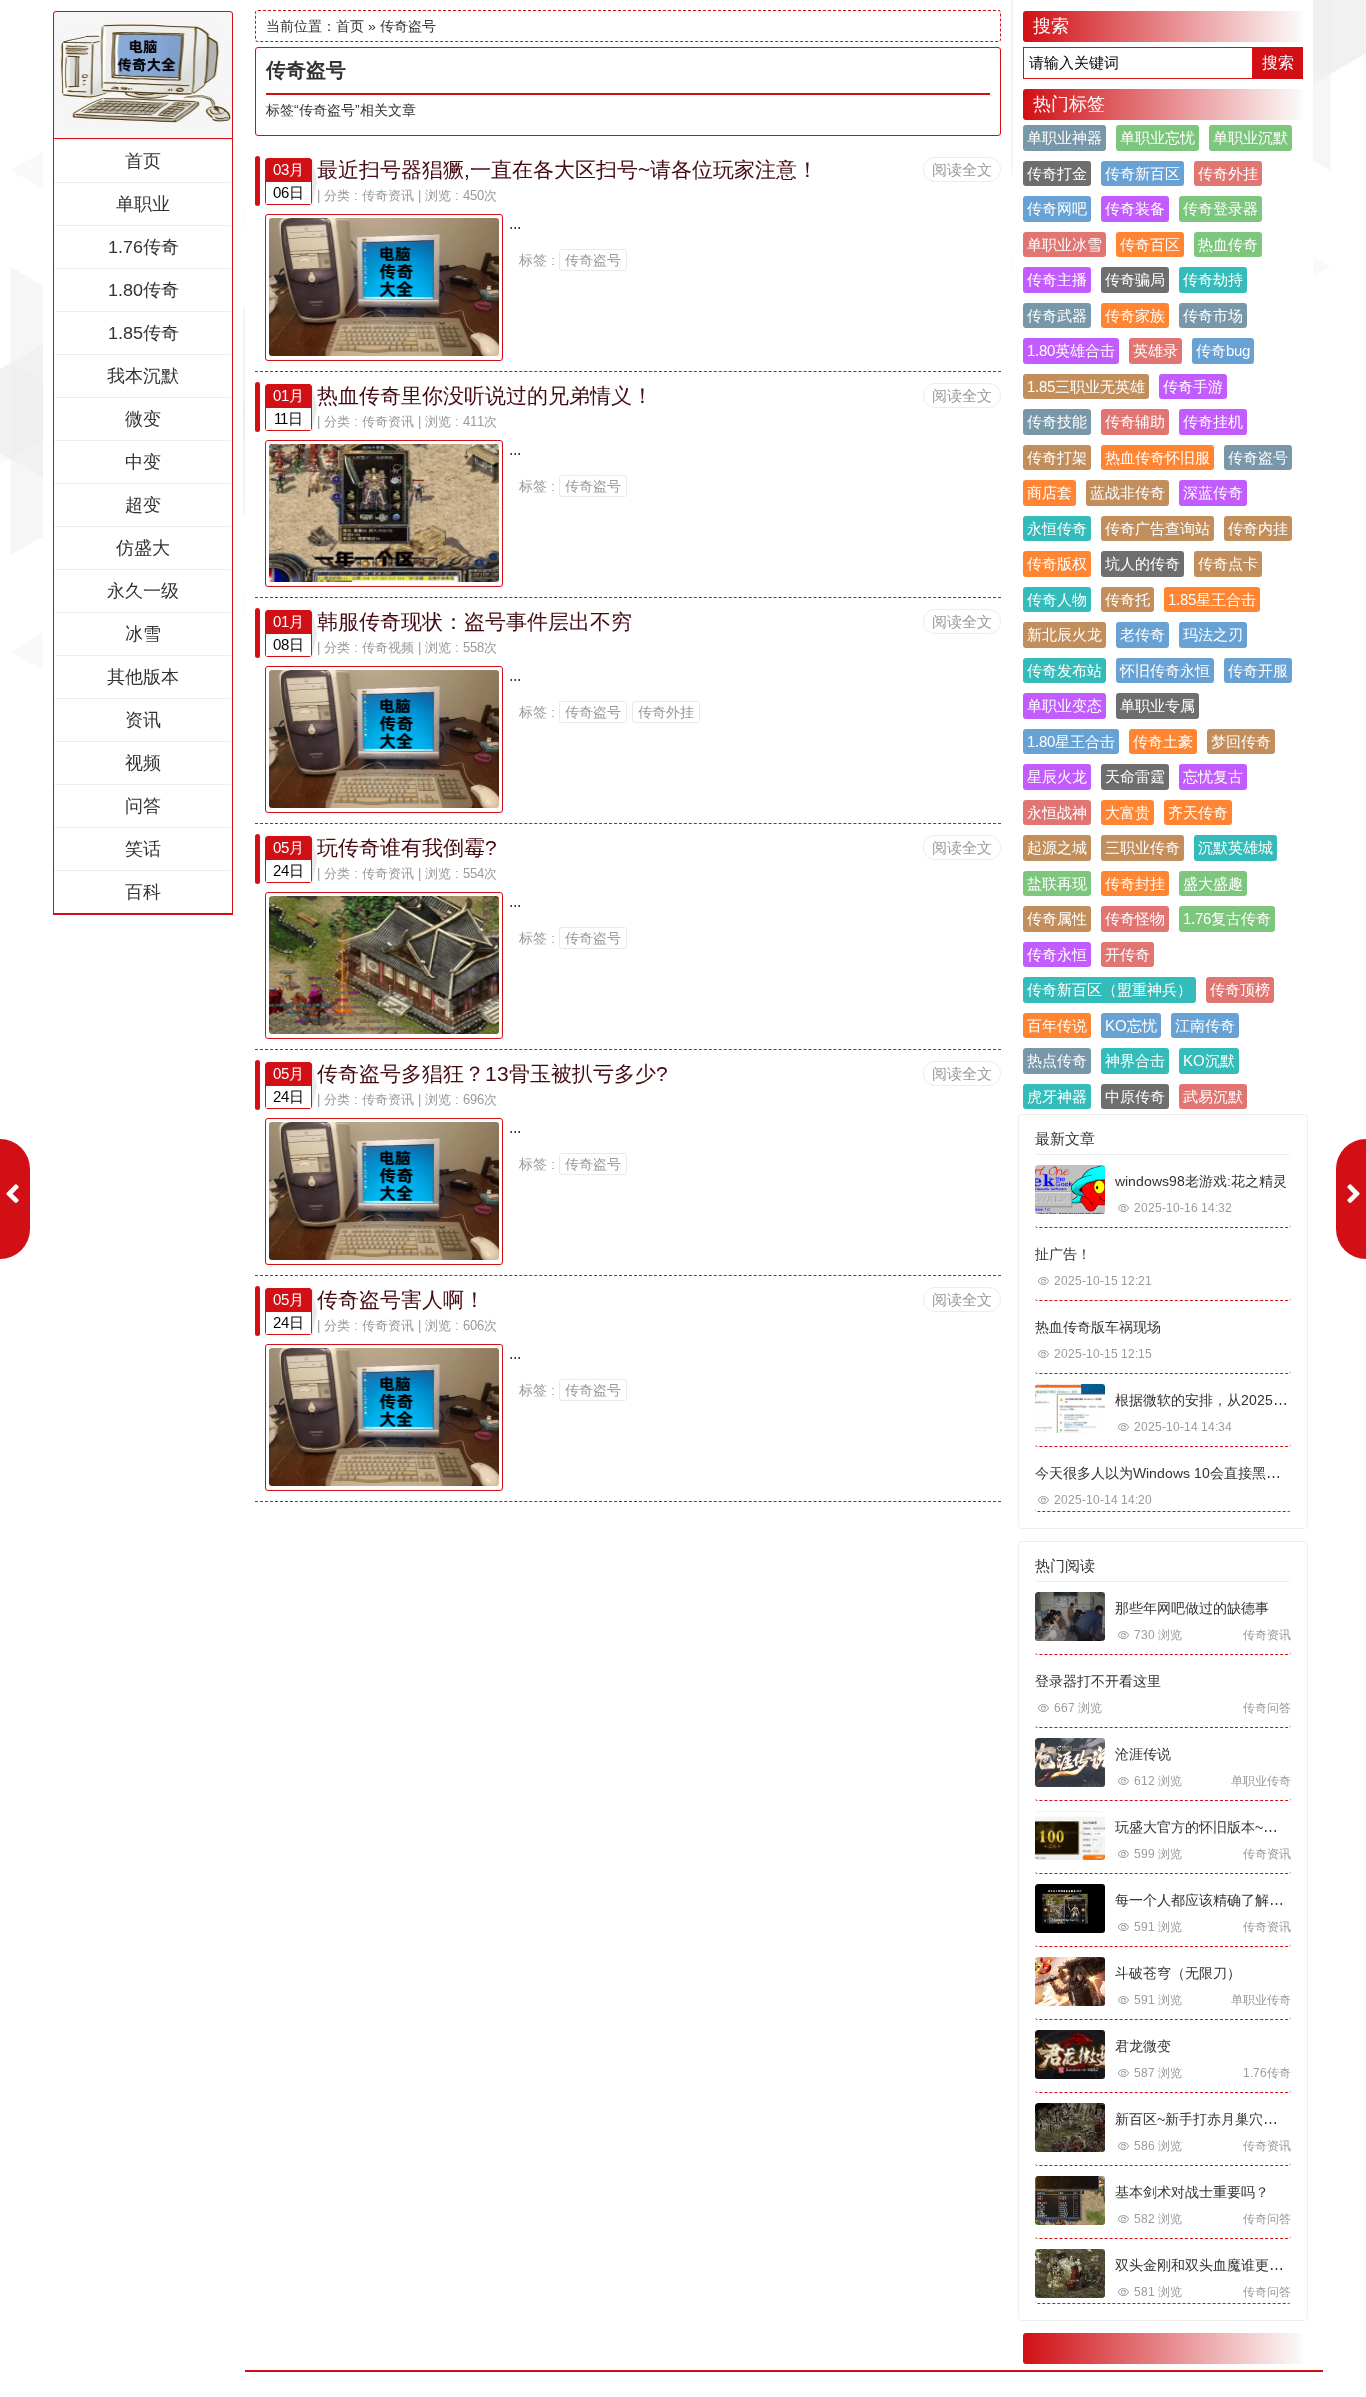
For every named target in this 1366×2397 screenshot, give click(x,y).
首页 (143, 161)
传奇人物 (1057, 599)
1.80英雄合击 (1071, 350)
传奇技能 (1057, 421)
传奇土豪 (1163, 741)
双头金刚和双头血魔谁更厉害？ (1213, 2265)
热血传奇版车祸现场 (1098, 1327)
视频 (143, 763)
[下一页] (1351, 1199)
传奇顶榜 (1240, 989)
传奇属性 (1057, 918)
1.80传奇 (143, 290)
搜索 (1278, 62)
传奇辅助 (1135, 421)
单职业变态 (1064, 705)
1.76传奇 (143, 247)
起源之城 (1057, 847)
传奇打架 (1057, 457)
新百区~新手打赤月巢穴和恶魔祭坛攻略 (1238, 2119)
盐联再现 (1057, 883)
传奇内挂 (1258, 528)
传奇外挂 (666, 712)
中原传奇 (1135, 1096)
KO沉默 (1209, 1060)
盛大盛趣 (1213, 883)
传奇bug (1223, 350)
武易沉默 (1213, 1096)
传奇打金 (1057, 173)
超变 (143, 505)
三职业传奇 (1142, 847)
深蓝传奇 (1213, 492)
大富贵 (1127, 812)
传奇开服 (1258, 670)
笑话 (143, 849)
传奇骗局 (1135, 279)
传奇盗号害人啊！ (401, 1299)
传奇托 (1127, 599)
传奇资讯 (388, 195)
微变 (143, 419)
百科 (143, 892)
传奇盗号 (593, 260)
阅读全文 (962, 169)
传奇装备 (1135, 208)
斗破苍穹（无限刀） (1178, 1973)
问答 (143, 806)
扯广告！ (1063, 1254)
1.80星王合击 (1071, 741)
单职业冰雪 (1064, 244)
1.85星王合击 (1212, 599)
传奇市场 (1213, 315)
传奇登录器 (1220, 208)
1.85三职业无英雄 (1086, 386)
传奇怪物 (1135, 918)
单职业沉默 (1250, 137)
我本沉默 (143, 376)
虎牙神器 (1057, 1096)
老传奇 (1142, 634)
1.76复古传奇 (1227, 918)
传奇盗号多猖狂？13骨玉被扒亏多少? (492, 1073)
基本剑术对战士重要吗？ (1192, 2192)
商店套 (1049, 492)
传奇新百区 (1142, 173)
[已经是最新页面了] (15, 1199)
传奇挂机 (1213, 421)
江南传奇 (1205, 1025)
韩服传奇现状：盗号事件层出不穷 (474, 621)
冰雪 (143, 634)
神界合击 (1135, 1060)
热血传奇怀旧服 (1157, 457)
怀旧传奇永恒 (1165, 670)
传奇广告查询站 (1157, 528)
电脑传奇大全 (143, 66)
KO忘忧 (1131, 1025)
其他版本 (143, 677)
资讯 (143, 720)
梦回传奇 (1241, 741)
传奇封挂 (1135, 883)
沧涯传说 (1143, 1754)
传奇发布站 (1064, 670)
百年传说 (1057, 1025)
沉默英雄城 (1235, 847)
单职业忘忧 (1157, 137)
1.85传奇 (143, 333)
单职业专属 (1157, 705)
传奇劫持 (1213, 279)
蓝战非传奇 (1127, 492)
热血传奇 (1228, 244)
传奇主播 (1057, 279)
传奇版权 (1057, 563)
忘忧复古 (1213, 776)
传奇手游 (1193, 386)
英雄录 (1155, 350)
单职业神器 (1064, 137)
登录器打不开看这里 (1098, 1681)
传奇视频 (388, 647)
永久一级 (143, 591)
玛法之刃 (1213, 634)
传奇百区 (1150, 244)
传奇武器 (1057, 315)
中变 (143, 462)
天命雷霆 (1135, 776)
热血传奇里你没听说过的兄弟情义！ (485, 395)
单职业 (143, 204)
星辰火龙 (1057, 776)
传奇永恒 (1057, 954)
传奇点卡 (1228, 563)
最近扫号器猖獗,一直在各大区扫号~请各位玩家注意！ (567, 169)
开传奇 (1127, 954)
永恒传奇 (1057, 528)
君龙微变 (1143, 2046)
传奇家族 (1135, 315)
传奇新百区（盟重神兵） (1109, 989)
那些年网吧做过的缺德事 (1192, 1608)
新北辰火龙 (1064, 634)
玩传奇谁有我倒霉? (407, 847)
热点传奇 (1057, 1060)
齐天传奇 (1198, 812)
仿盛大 (143, 548)
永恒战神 (1057, 812)
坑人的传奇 (1142, 563)
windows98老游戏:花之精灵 (1201, 1181)
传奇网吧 (1057, 208)
